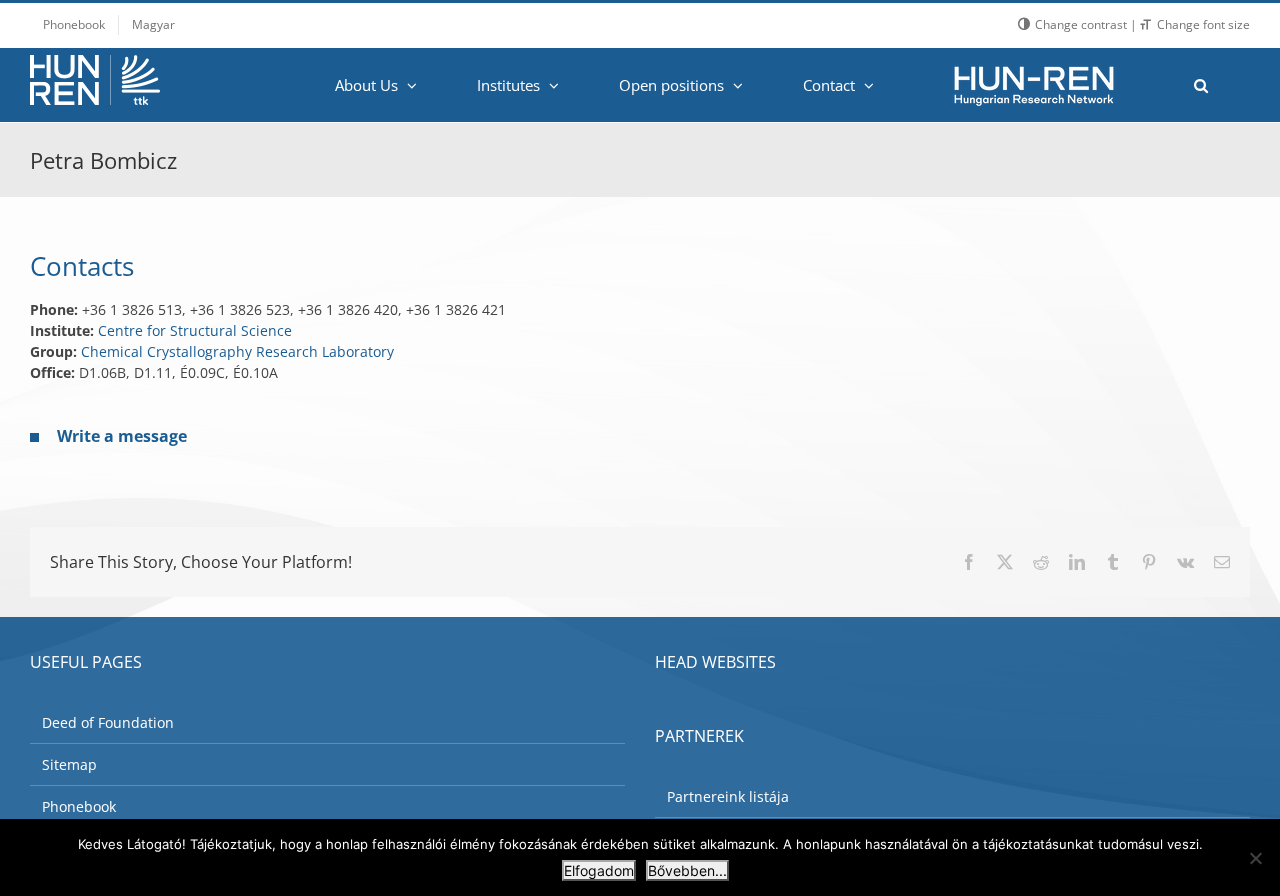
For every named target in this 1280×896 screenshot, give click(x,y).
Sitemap (69, 764)
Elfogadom (599, 870)
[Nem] (1255, 858)
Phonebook (79, 806)
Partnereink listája (728, 796)
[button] (1200, 85)
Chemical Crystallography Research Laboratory (237, 351)
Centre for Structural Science (195, 330)
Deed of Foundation (108, 722)
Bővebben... (687, 870)
